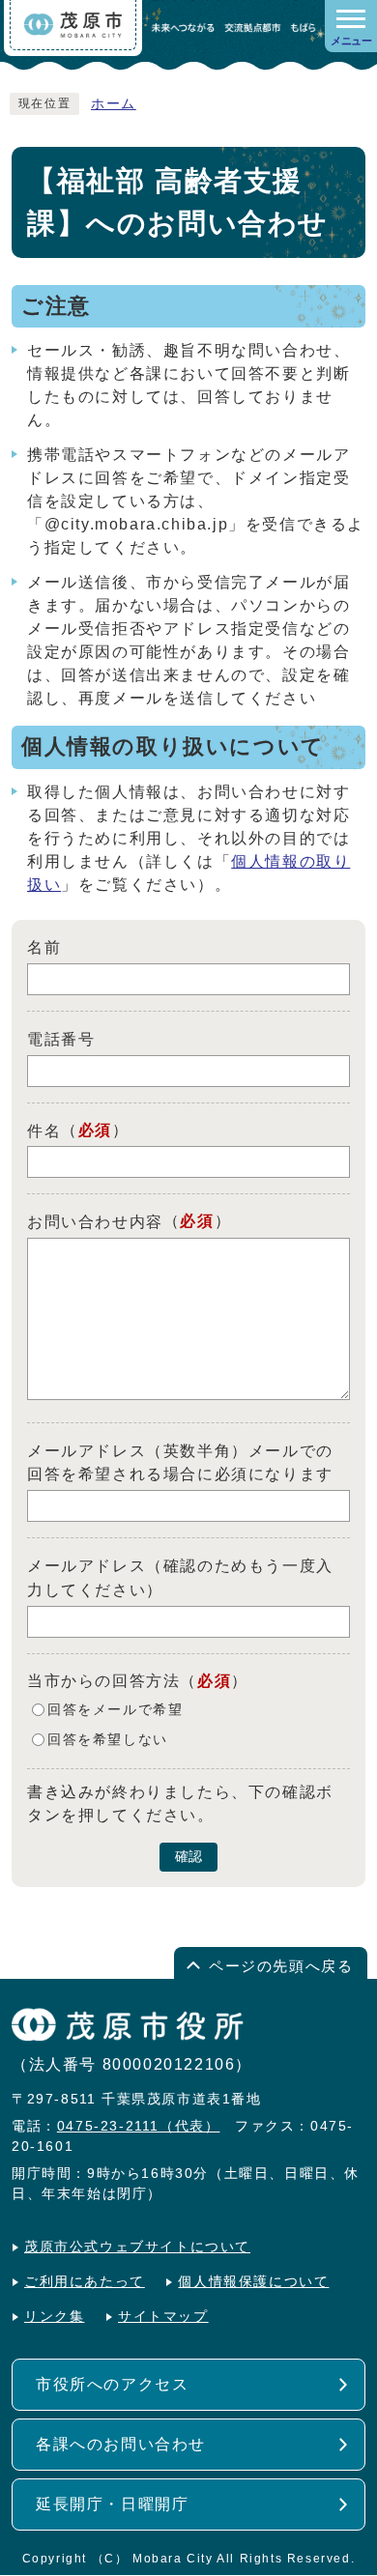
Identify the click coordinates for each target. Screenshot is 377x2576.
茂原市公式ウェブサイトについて (137, 2247)
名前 (44, 947)
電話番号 (61, 1039)
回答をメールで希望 (115, 1710)
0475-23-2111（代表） (139, 2126)
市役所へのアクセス (112, 2384)
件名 (44, 1130)
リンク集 (54, 2317)
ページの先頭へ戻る (281, 1966)
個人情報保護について (253, 2282)
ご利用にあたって (85, 2282)
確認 (188, 1857)
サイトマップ (163, 2317)
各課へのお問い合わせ (121, 2444)
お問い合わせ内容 (95, 1222)
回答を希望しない (108, 1740)
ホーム (114, 104)
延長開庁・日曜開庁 (112, 2504)
